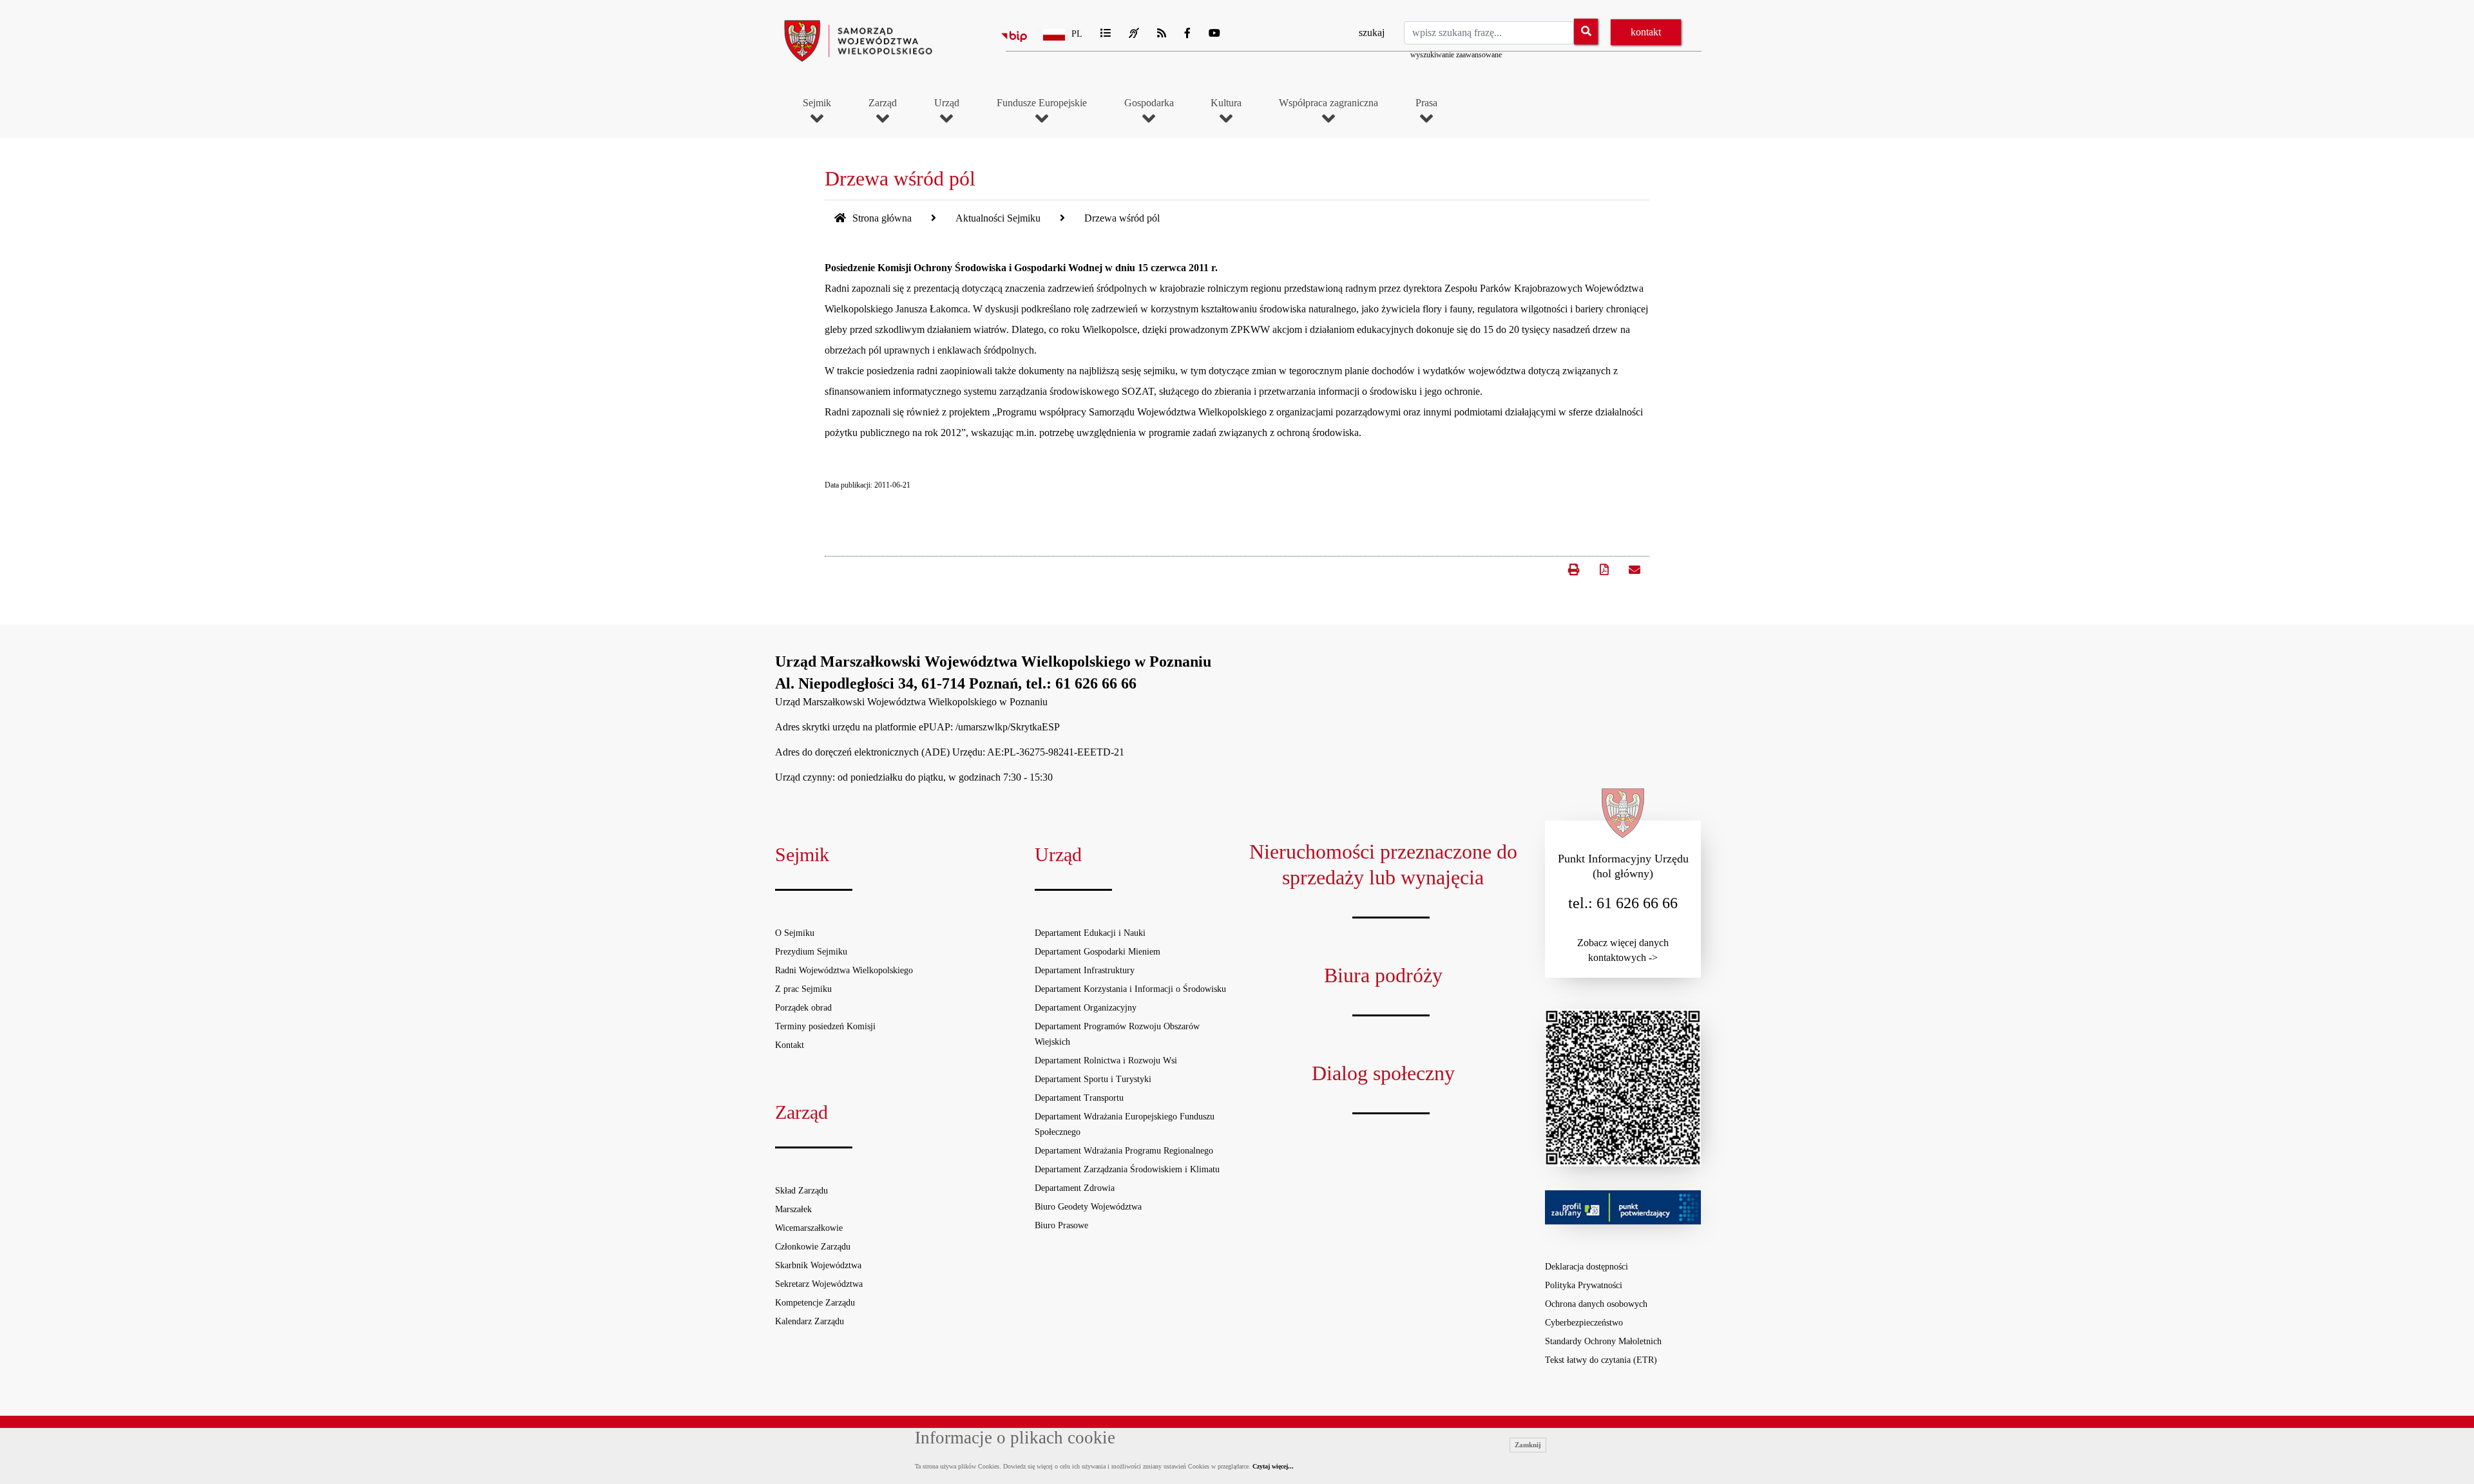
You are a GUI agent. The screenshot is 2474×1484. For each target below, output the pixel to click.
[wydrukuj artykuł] (1574, 564)
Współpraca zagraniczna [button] (1328, 103)
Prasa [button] (1426, 103)
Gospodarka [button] (1149, 103)
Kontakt (790, 1045)
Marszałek (793, 1209)
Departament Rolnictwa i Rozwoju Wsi (1106, 1061)
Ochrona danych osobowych (1596, 1304)
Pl (1077, 34)
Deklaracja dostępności (1587, 1267)
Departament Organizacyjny (1086, 1008)
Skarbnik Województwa (818, 1265)
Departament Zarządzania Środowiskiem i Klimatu (1127, 1169)
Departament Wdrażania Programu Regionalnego (1124, 1151)
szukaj (1372, 33)
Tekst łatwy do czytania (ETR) (1601, 1360)
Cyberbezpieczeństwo (1584, 1323)
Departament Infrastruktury (1085, 970)
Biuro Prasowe (1061, 1225)
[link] (1633, 569)
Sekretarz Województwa (819, 1284)
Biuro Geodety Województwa (1088, 1207)
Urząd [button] (947, 103)
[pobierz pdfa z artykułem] (1604, 570)
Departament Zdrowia (1075, 1188)
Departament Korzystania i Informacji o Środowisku (1130, 989)
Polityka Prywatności (1584, 1285)
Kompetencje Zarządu (815, 1303)
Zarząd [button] (883, 103)
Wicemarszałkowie (809, 1228)
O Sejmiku (795, 933)
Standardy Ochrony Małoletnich (1603, 1341)
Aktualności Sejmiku (998, 218)
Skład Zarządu (801, 1191)
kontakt (1646, 32)
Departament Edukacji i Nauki (1090, 933)
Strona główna (881, 218)
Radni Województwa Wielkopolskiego (844, 970)
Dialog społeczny (1383, 1073)
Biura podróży (1383, 975)
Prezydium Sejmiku (811, 952)
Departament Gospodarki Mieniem (1098, 952)
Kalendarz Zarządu (810, 1321)
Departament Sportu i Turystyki (1093, 1079)
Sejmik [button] (817, 103)
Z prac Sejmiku (803, 989)
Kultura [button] (1226, 103)
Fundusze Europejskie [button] (1042, 103)
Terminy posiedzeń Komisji (825, 1026)
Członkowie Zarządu (813, 1247)
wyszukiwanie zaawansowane (1456, 55)
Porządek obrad (803, 1008)
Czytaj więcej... (1273, 1466)
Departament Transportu (1079, 1098)
